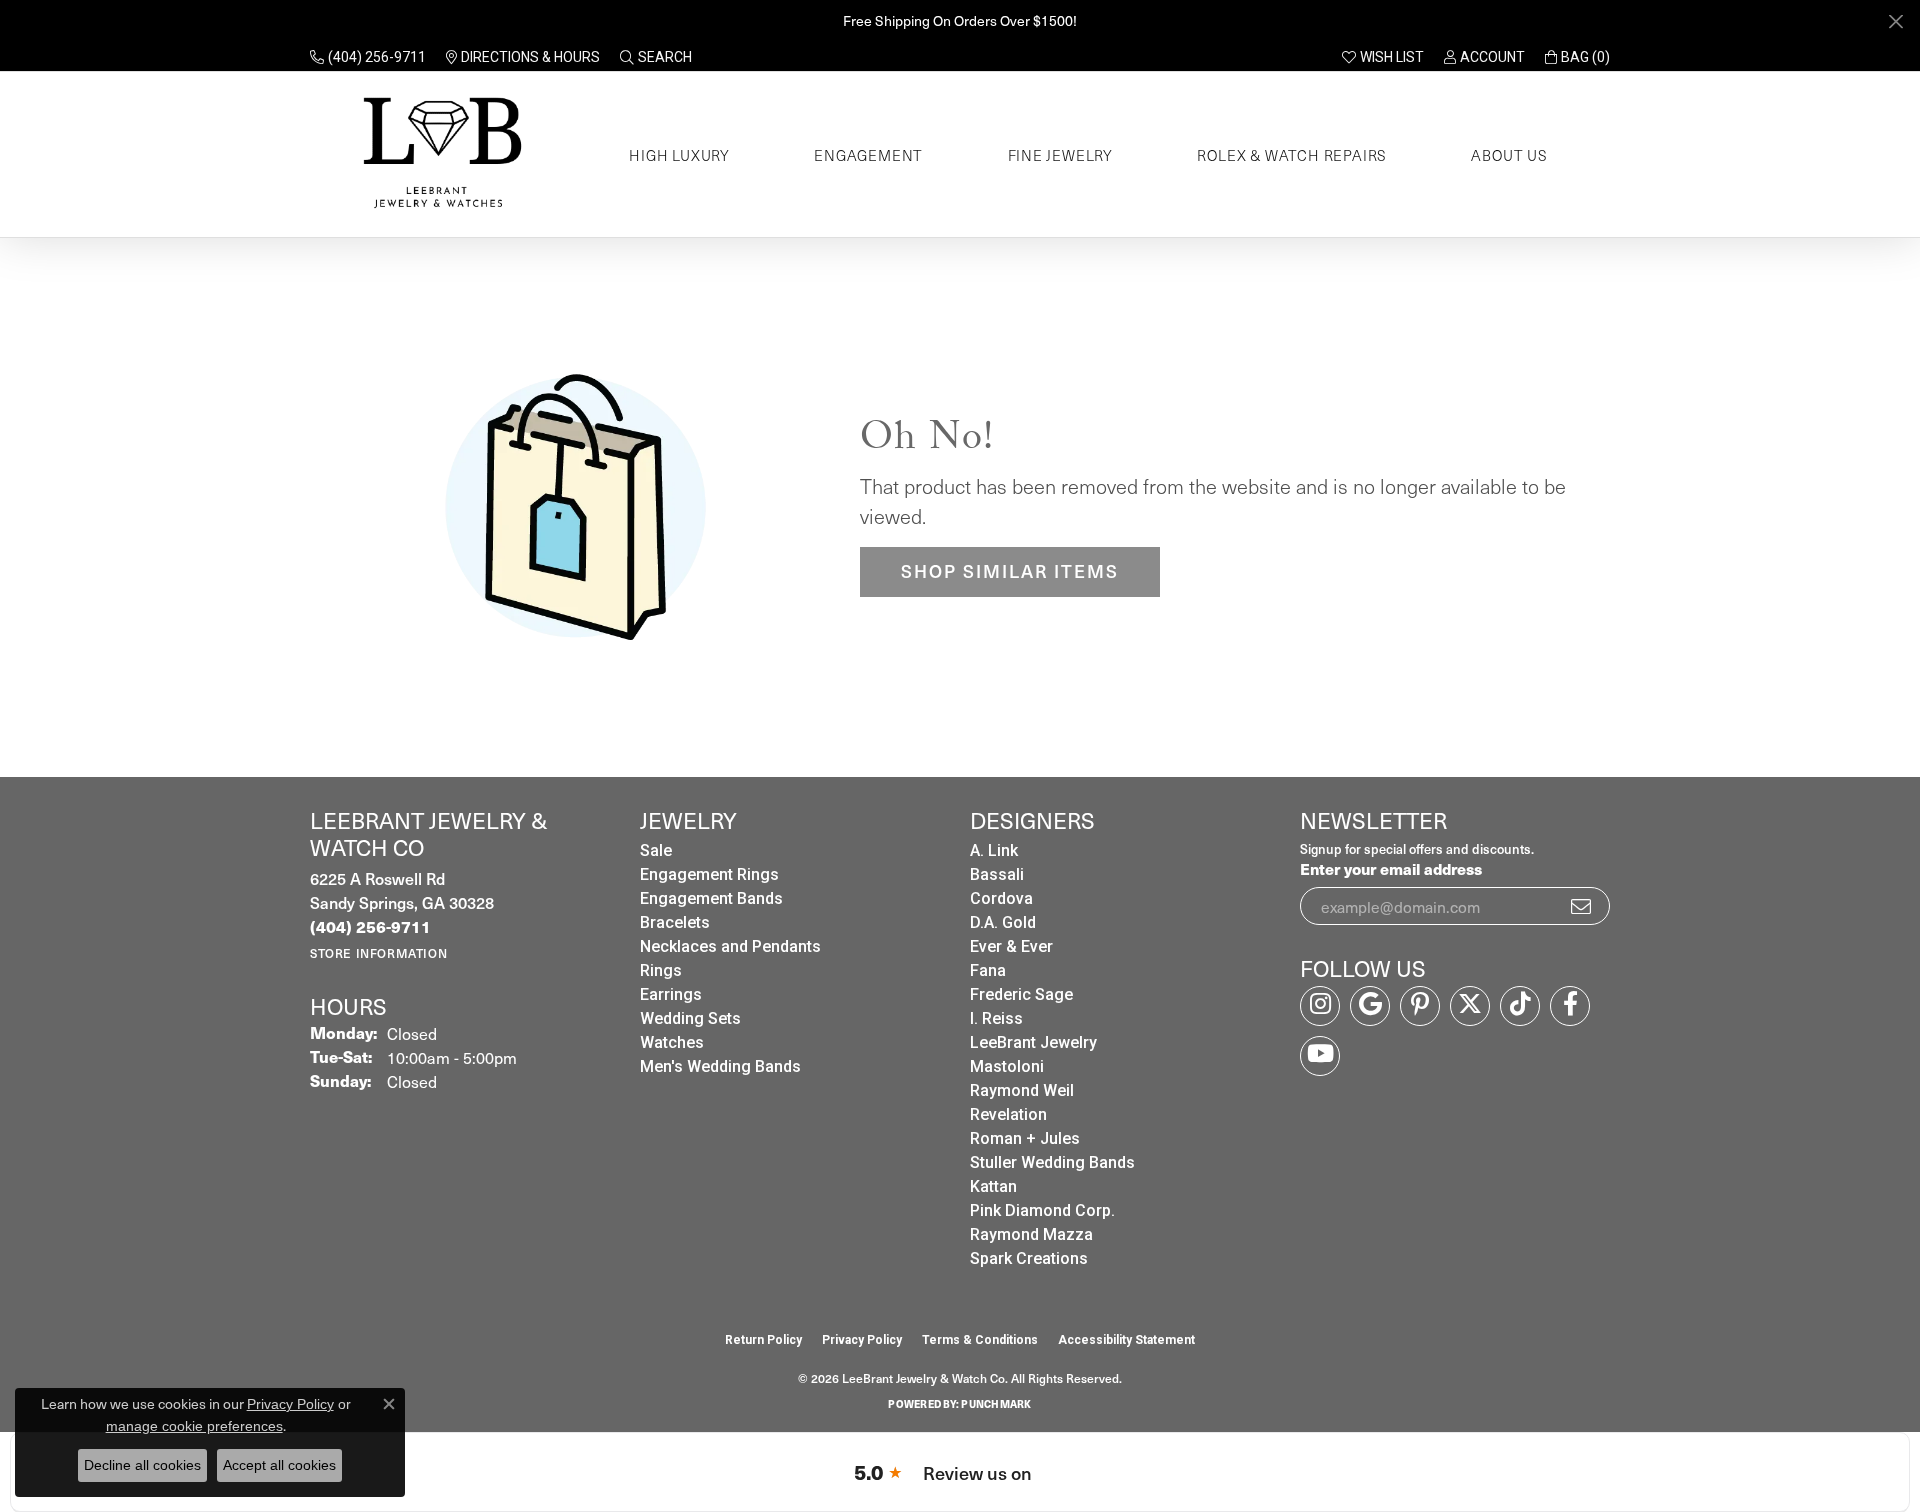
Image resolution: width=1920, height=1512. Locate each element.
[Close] (1895, 21)
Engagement (868, 155)
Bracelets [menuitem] (675, 922)
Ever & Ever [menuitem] (1011, 946)
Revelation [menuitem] (1008, 1114)
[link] (368, 57)
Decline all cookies (142, 1465)
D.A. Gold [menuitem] (1003, 922)
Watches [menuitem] (672, 1042)
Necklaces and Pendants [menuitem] (730, 946)
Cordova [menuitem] (1001, 898)
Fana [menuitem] (988, 970)
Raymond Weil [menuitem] (1022, 1090)
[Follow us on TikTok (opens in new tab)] (1520, 1006)
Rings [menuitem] (661, 970)
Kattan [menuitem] (993, 1186)
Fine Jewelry (1061, 155)
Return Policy (763, 1340)
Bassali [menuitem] (997, 874)
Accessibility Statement (1126, 1340)
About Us (1509, 155)
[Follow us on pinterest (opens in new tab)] (1420, 1006)
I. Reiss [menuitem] (996, 1018)
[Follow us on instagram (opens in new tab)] (1320, 1006)
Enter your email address (1391, 868)
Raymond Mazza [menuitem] (1031, 1234)
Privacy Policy (862, 1340)
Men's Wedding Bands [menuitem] (720, 1066)
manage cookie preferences (194, 1426)
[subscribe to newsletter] (1582, 906)
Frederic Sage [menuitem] (1021, 994)
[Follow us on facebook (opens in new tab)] (1570, 1006)
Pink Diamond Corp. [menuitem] (1042, 1210)
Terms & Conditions (980, 1340)
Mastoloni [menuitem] (1007, 1066)
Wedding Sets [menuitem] (690, 1018)
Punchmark (996, 1404)
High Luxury (679, 155)
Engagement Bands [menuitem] (711, 898)
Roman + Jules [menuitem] (1025, 1138)
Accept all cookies (279, 1465)
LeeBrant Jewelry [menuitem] (1033, 1042)
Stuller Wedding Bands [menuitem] (1052, 1162)
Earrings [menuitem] (671, 994)
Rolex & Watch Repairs (1292, 155)
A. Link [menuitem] (994, 850)
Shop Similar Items (1010, 570)
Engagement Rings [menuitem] (709, 874)
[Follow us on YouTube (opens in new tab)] (1320, 1056)
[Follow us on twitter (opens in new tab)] (1470, 1006)
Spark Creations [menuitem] (1029, 1258)
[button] (656, 57)
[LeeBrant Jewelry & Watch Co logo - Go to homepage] (438, 154)
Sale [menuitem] (656, 850)
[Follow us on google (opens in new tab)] (1370, 1006)
